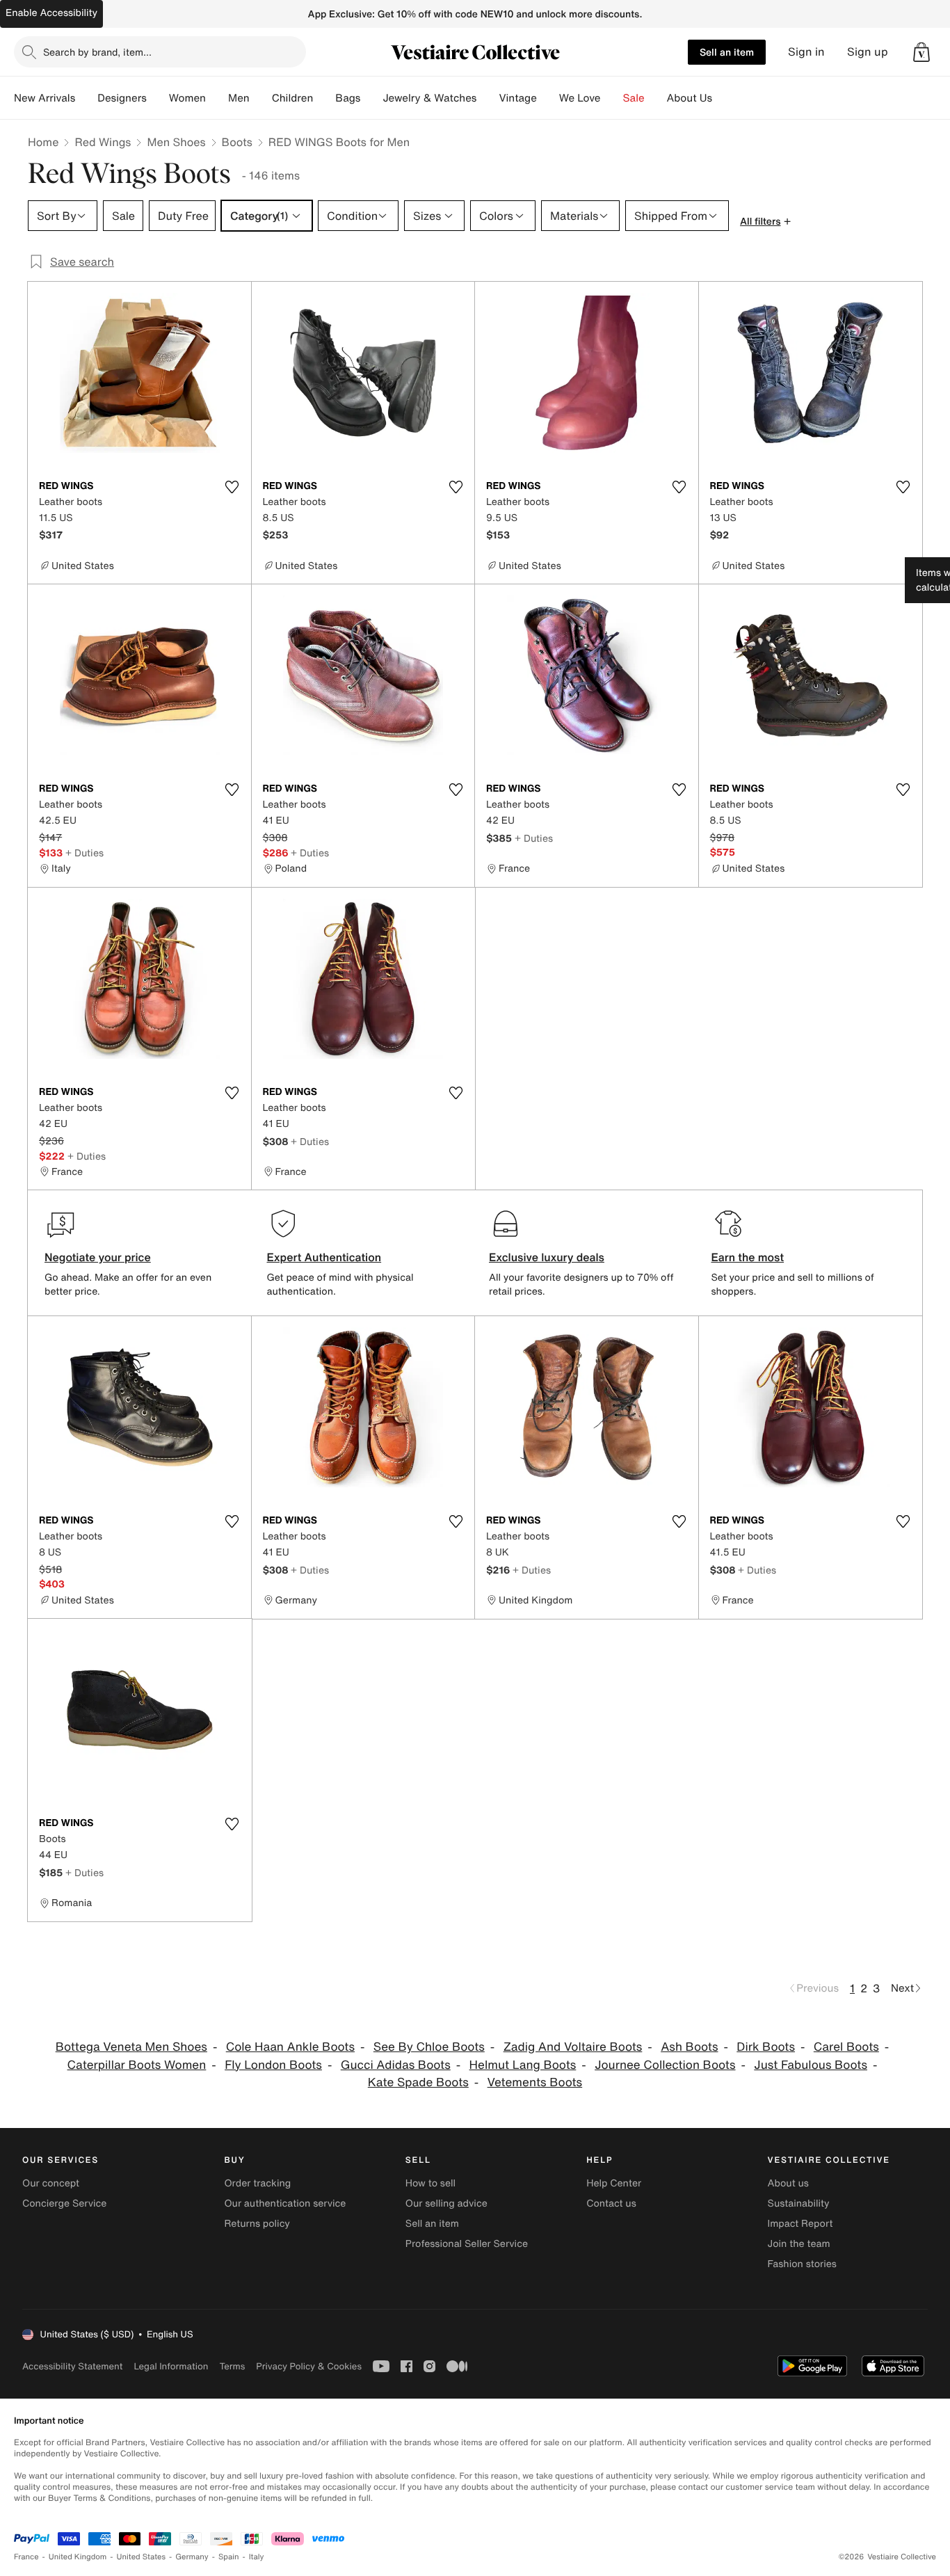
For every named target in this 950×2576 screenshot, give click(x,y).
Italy (257, 2557)
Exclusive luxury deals (547, 1257)
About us (788, 2183)
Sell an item (727, 52)
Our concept (51, 2183)
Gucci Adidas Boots (396, 2065)
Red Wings (103, 142)
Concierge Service (64, 2203)
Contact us (611, 2203)
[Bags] (371, 98)
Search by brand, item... (97, 52)
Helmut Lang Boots (523, 2065)
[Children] (324, 98)
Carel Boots (846, 2047)
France (26, 2557)
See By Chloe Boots (429, 2047)
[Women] (217, 98)
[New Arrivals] (86, 98)
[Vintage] (548, 98)
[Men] (261, 98)
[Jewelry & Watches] (488, 98)
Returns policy (257, 2224)
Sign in (806, 52)
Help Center (614, 2183)
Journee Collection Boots (665, 2065)
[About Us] (723, 98)
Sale (634, 98)
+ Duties (84, 853)
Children (293, 98)
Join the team (799, 2244)
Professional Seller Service (467, 2244)
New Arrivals (45, 98)
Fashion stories (802, 2264)
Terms (232, 2366)
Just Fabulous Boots (811, 2065)
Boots (237, 142)
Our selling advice (446, 2203)
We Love (580, 98)
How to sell (430, 2183)
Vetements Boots (535, 2082)
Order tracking (257, 2183)
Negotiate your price (98, 1257)
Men (239, 98)
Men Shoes (176, 142)
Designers (122, 98)
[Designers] (158, 98)
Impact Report (800, 2224)
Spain (229, 2557)
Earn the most (748, 1257)
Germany (192, 2557)
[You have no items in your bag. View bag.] (921, 52)
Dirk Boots (766, 2047)
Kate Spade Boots (418, 2082)
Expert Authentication (324, 1257)
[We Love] (612, 98)
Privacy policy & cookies (309, 2366)
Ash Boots (689, 2047)
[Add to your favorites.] (232, 487)
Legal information (171, 2366)
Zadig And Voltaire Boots (573, 2047)
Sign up (868, 52)
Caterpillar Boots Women (137, 2065)
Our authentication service (285, 2203)
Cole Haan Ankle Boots (290, 2047)
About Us (690, 98)
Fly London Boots (273, 2065)
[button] (921, 52)
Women (187, 98)
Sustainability (799, 2203)
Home (43, 142)
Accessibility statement (72, 2366)
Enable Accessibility (51, 13)
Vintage (517, 98)
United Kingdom (78, 2557)
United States (142, 2557)
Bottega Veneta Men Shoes (131, 2047)
